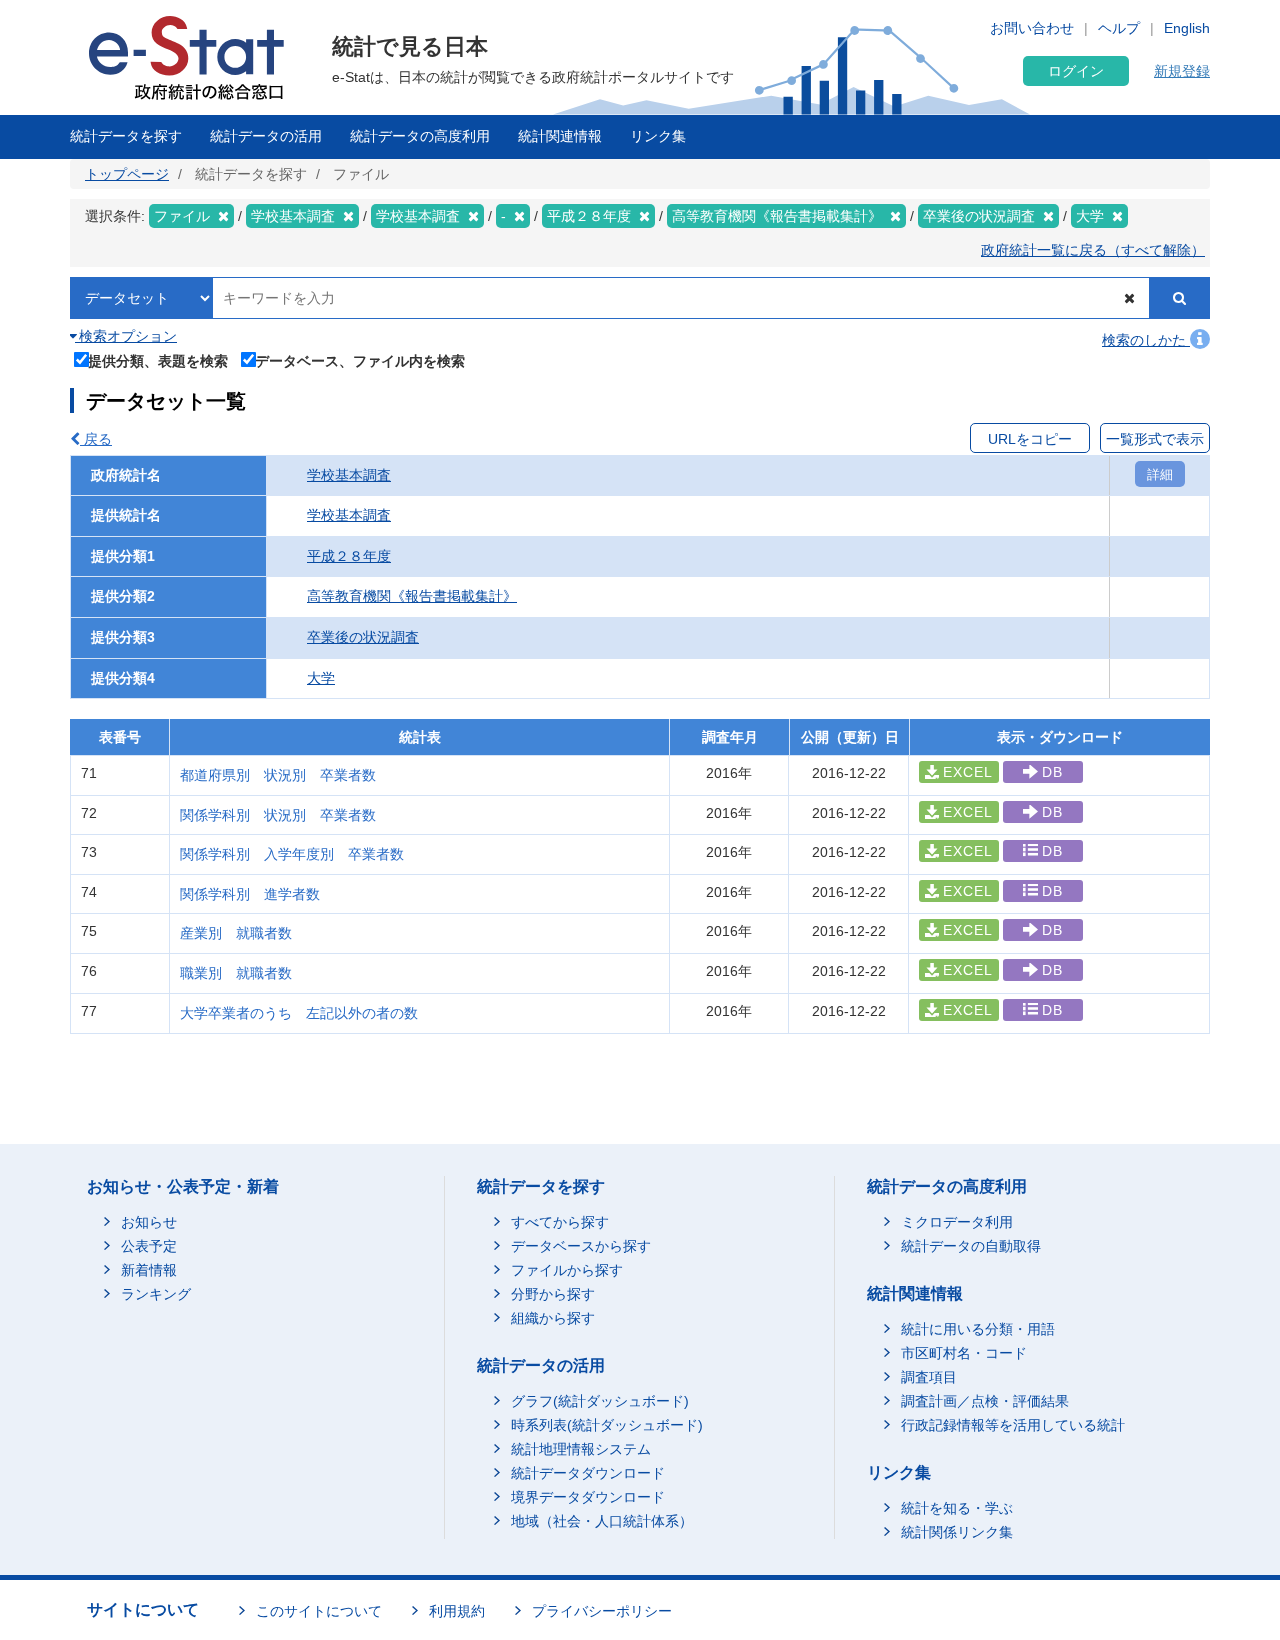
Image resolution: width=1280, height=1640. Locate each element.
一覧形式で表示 (1155, 439)
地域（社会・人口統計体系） (602, 1521)
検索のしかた (1146, 340)
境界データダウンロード (588, 1497)
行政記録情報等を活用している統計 (1013, 1425)
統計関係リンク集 (957, 1532)
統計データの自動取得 (971, 1246)
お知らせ (149, 1222)
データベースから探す (581, 1246)
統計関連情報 (560, 136)
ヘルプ (1119, 28)
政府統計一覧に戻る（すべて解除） (1093, 250)
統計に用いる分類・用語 (978, 1329)
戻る (96, 439)
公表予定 (149, 1246)
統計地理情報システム (581, 1449)
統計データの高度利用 (420, 136)
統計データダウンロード (588, 1473)
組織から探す (553, 1318)
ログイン (1076, 71)
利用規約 (457, 1611)
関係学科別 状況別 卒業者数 (278, 815)
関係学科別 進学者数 (250, 894)
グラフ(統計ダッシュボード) (600, 1401)
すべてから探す (560, 1222)
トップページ (127, 174)
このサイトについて (319, 1611)
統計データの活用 (266, 136)
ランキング (156, 1294)
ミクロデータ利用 (957, 1222)
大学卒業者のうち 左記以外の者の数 (299, 1013)
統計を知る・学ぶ (957, 1508)
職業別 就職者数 (236, 973)
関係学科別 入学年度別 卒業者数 (292, 854)
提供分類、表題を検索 (158, 360)
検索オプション (126, 336)
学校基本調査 (349, 475)
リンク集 (658, 136)
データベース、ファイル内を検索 (360, 360)
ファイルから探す (567, 1270)
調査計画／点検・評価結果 (985, 1401)
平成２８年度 (349, 556)
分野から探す (553, 1294)
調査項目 (929, 1377)
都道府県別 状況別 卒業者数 (278, 775)
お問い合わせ (1032, 28)
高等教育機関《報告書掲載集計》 (412, 596)
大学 (321, 678)
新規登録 (1182, 71)
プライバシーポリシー (602, 1611)
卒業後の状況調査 (363, 637)
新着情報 (149, 1270)
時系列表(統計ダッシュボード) (607, 1425)
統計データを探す (126, 136)
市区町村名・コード (964, 1353)
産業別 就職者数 (236, 933)
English (1187, 28)
